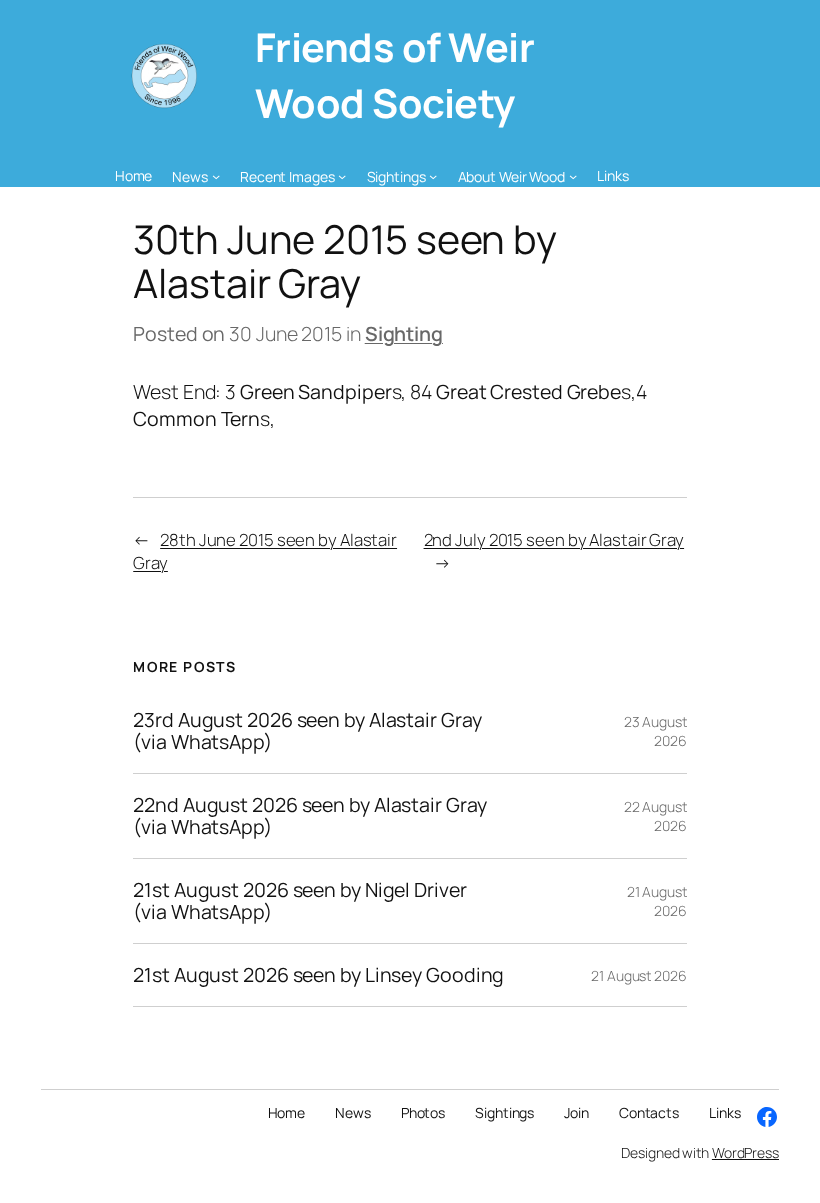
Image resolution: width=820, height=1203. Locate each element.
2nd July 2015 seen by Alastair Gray (554, 539)
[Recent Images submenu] (342, 176)
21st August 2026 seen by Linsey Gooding (318, 975)
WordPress (745, 1152)
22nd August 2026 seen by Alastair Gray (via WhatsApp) (309, 816)
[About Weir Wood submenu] (573, 176)
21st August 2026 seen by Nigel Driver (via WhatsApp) (299, 901)
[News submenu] (216, 176)
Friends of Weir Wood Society (395, 75)
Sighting (404, 333)
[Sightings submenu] (433, 176)
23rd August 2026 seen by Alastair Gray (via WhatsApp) (307, 731)
